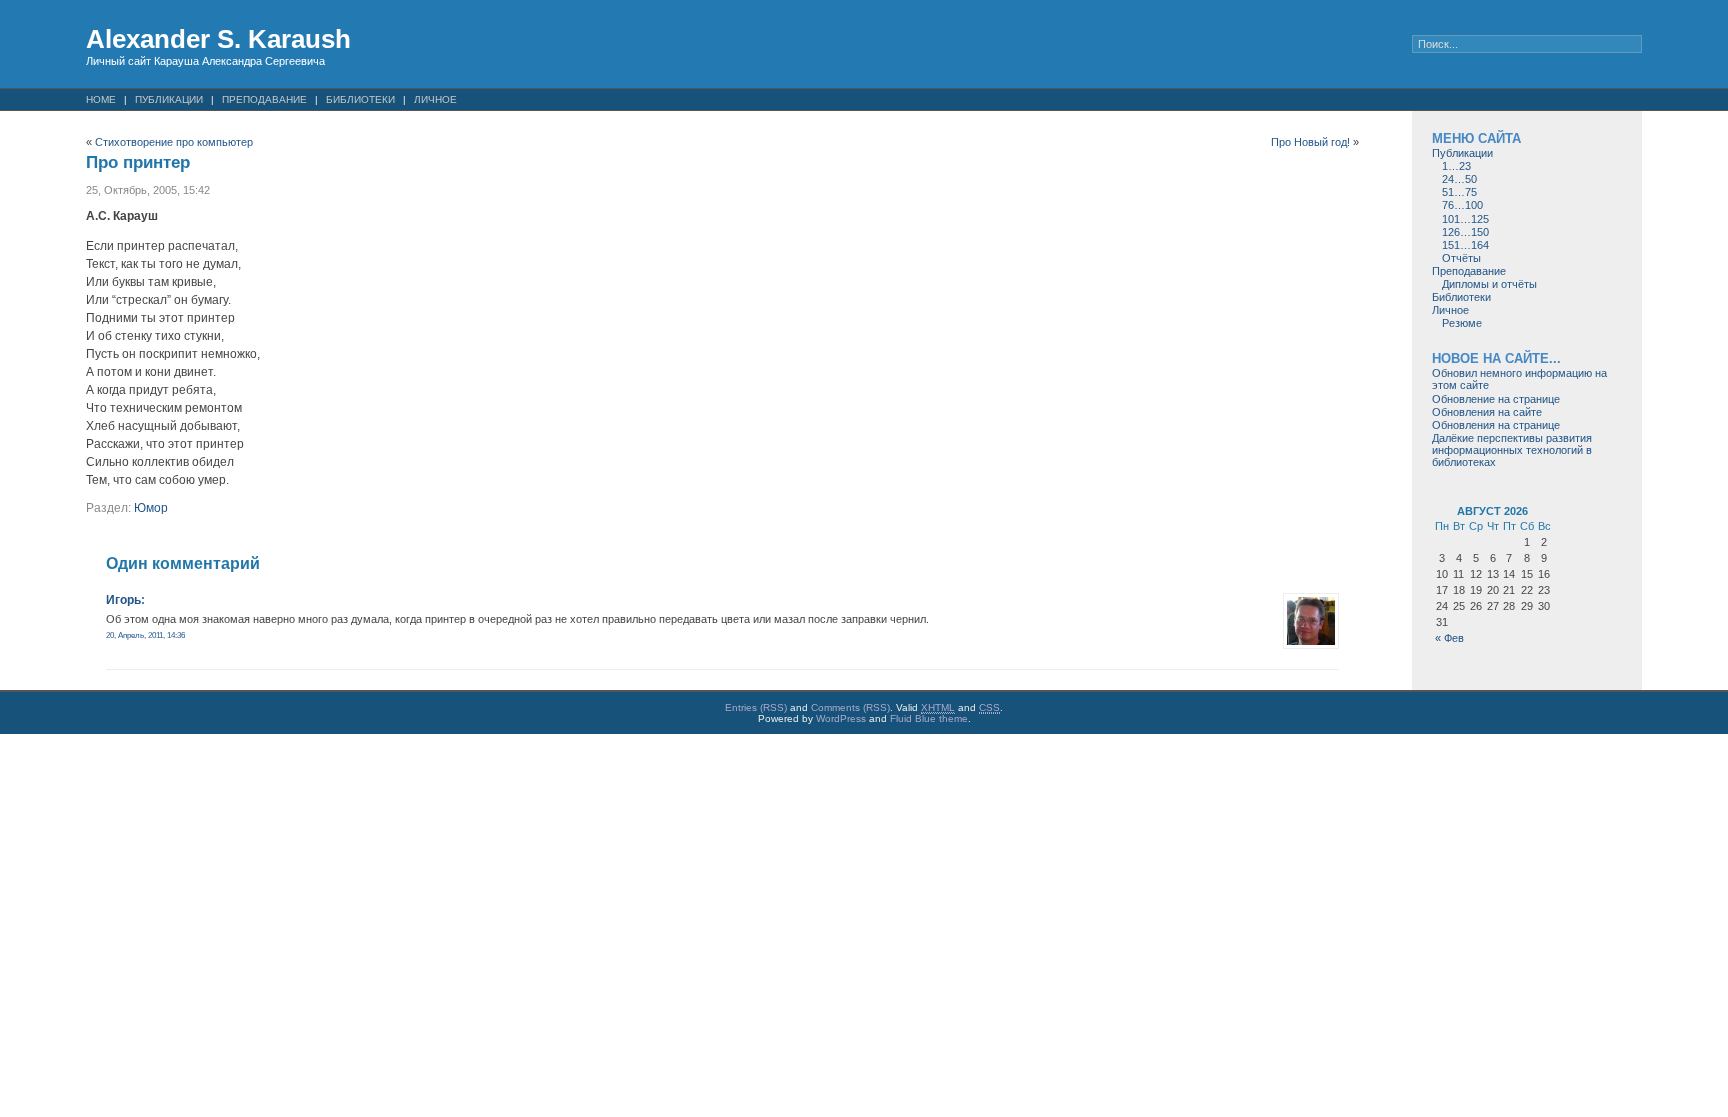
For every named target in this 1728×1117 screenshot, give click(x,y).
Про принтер (138, 162)
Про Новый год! (1310, 142)
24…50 (1459, 179)
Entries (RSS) (756, 707)
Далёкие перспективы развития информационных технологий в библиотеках (1512, 450)
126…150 (1465, 232)
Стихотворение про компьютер (174, 142)
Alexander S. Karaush (218, 39)
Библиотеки (360, 99)
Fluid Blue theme (929, 718)
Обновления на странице (1496, 425)
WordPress (841, 718)
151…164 (1465, 245)
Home (101, 99)
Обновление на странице (1496, 399)
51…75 (1459, 192)
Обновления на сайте (1487, 412)
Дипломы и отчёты (1489, 284)
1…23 (1456, 166)
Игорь (123, 600)
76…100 (1462, 205)
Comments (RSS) (850, 707)
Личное (435, 99)
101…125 (1465, 219)
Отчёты (1461, 258)
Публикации (169, 99)
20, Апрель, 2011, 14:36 (145, 635)
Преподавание (264, 99)
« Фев (1449, 638)
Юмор (151, 508)
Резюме (1462, 323)
